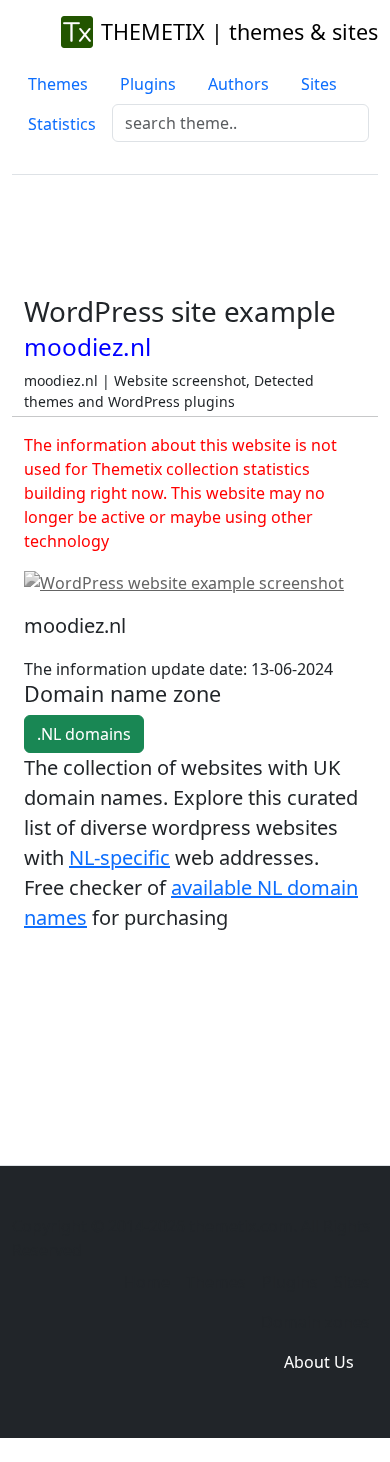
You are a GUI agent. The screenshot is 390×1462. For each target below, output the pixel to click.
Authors (238, 84)
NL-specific (119, 857)
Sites (319, 84)
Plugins (148, 84)
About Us (319, 1362)
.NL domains (84, 734)
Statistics (62, 124)
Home (147, 1282)
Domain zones (315, 1322)
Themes (58, 84)
